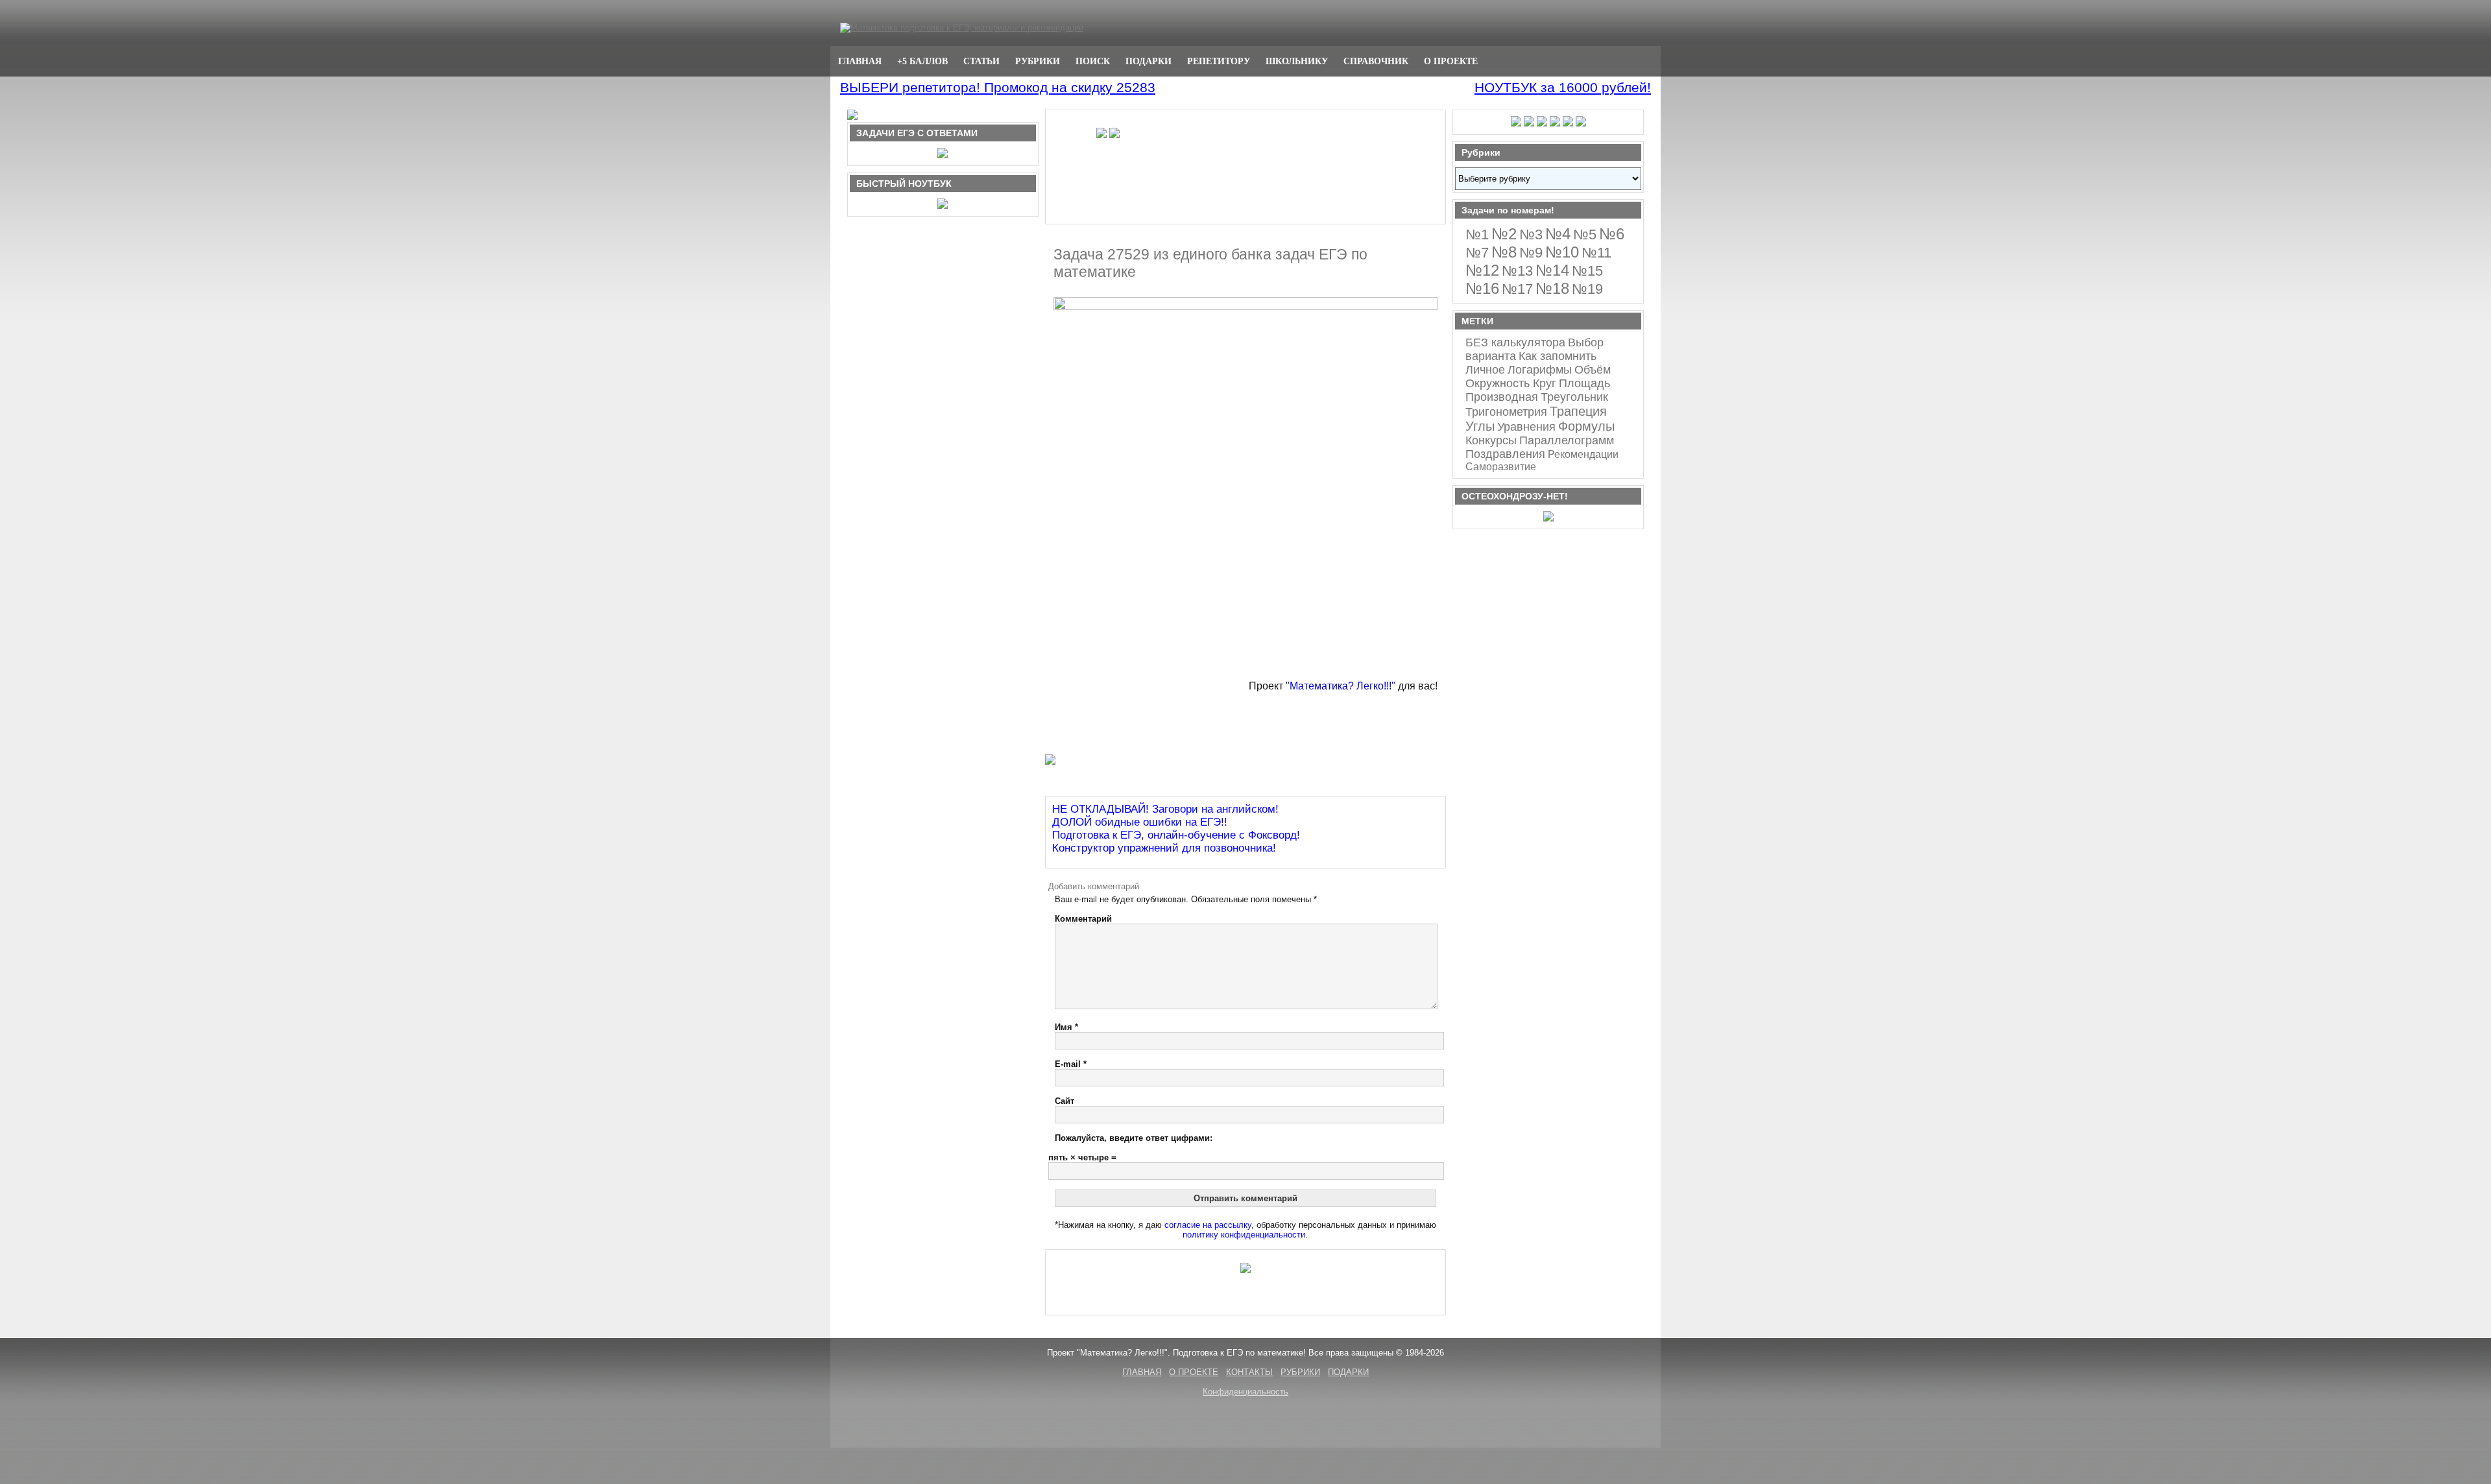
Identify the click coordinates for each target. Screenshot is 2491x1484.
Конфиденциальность (1245, 1392)
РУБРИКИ (1038, 61)
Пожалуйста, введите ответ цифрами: (1134, 1138)
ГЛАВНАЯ (860, 61)
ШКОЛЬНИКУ (1297, 61)
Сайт (1065, 1101)
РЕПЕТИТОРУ (1219, 61)
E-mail (1071, 1064)
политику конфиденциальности (1244, 1235)
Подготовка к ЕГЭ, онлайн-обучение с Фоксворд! (1176, 835)
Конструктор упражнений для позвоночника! (1164, 848)
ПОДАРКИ (1149, 61)
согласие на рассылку (1208, 1225)
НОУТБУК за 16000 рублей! (1563, 87)
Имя (1066, 1027)
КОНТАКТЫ (1249, 1372)
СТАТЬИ (981, 61)
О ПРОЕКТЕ (1451, 61)
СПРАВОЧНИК (1376, 61)
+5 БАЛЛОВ (922, 61)
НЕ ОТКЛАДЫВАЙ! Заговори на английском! (1165, 809)
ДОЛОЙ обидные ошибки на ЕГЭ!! (1140, 822)
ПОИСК (1093, 61)
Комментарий (1083, 919)
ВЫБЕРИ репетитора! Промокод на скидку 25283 (998, 87)
